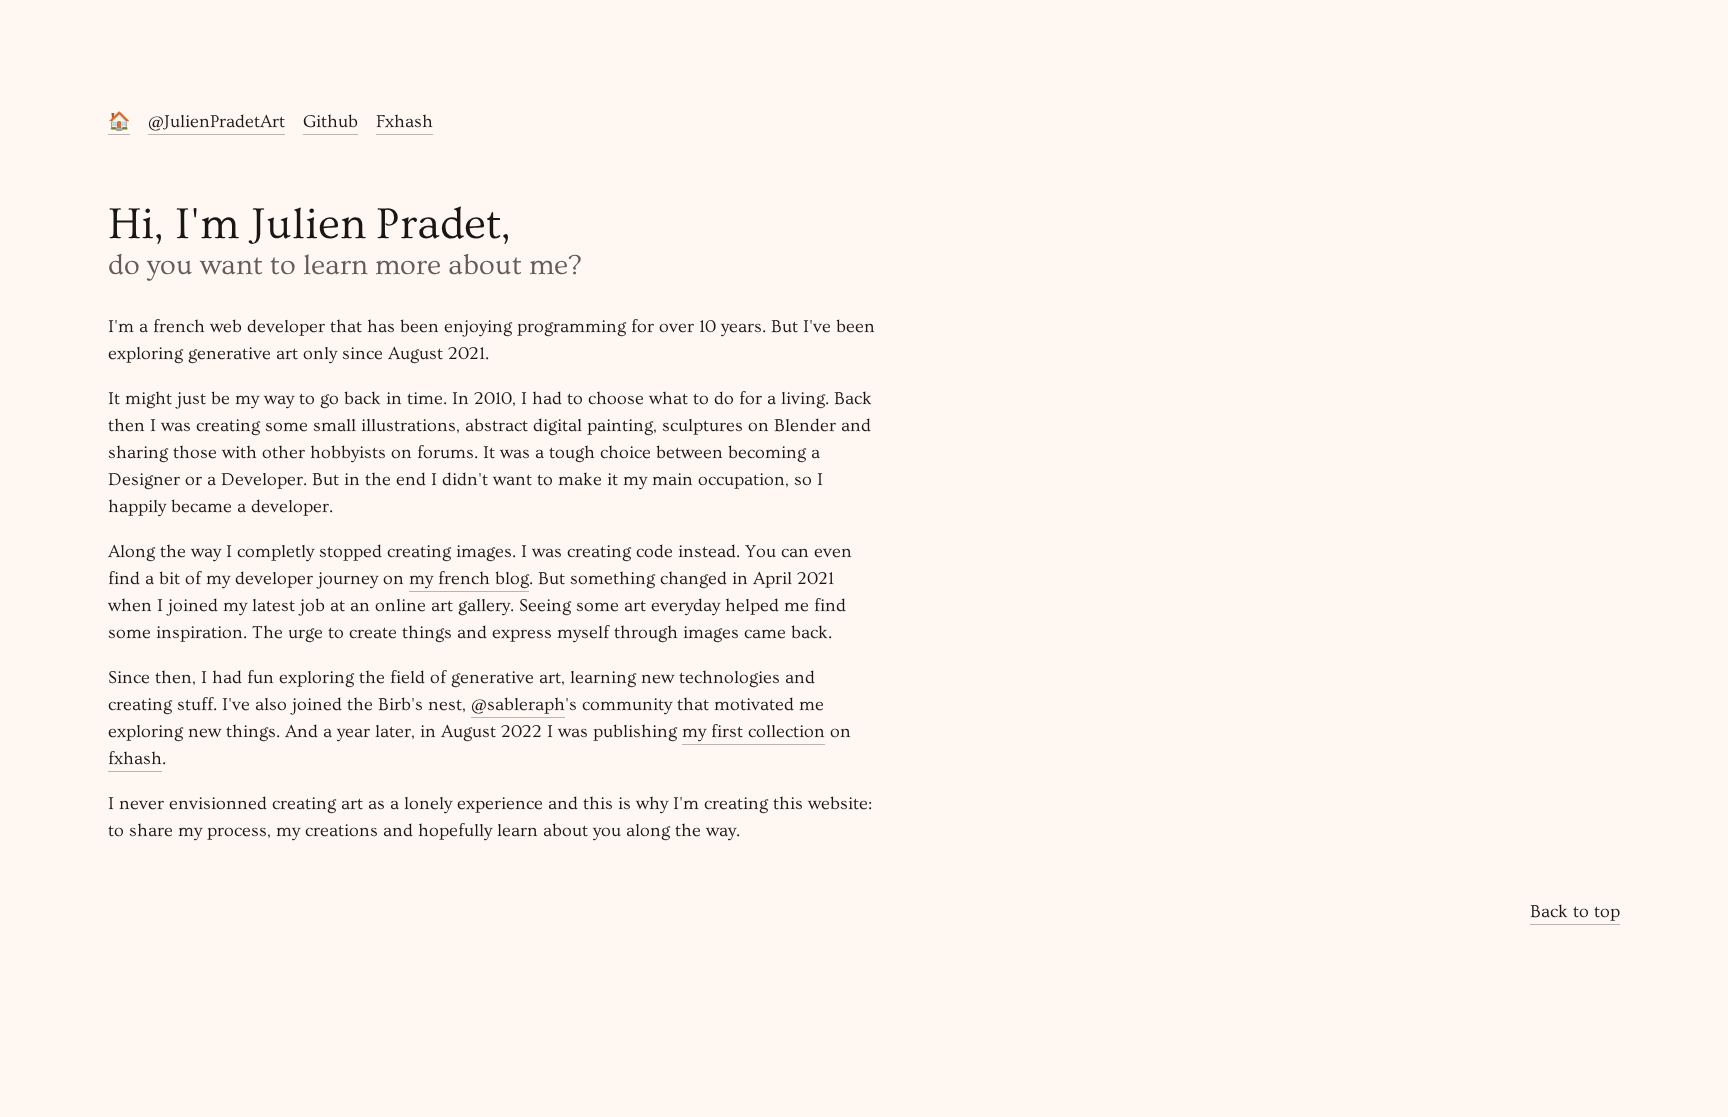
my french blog (469, 578)
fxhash (135, 758)
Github (330, 121)
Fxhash (404, 121)
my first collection (753, 731)
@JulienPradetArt (216, 121)
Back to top (1575, 911)
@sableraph (518, 704)
